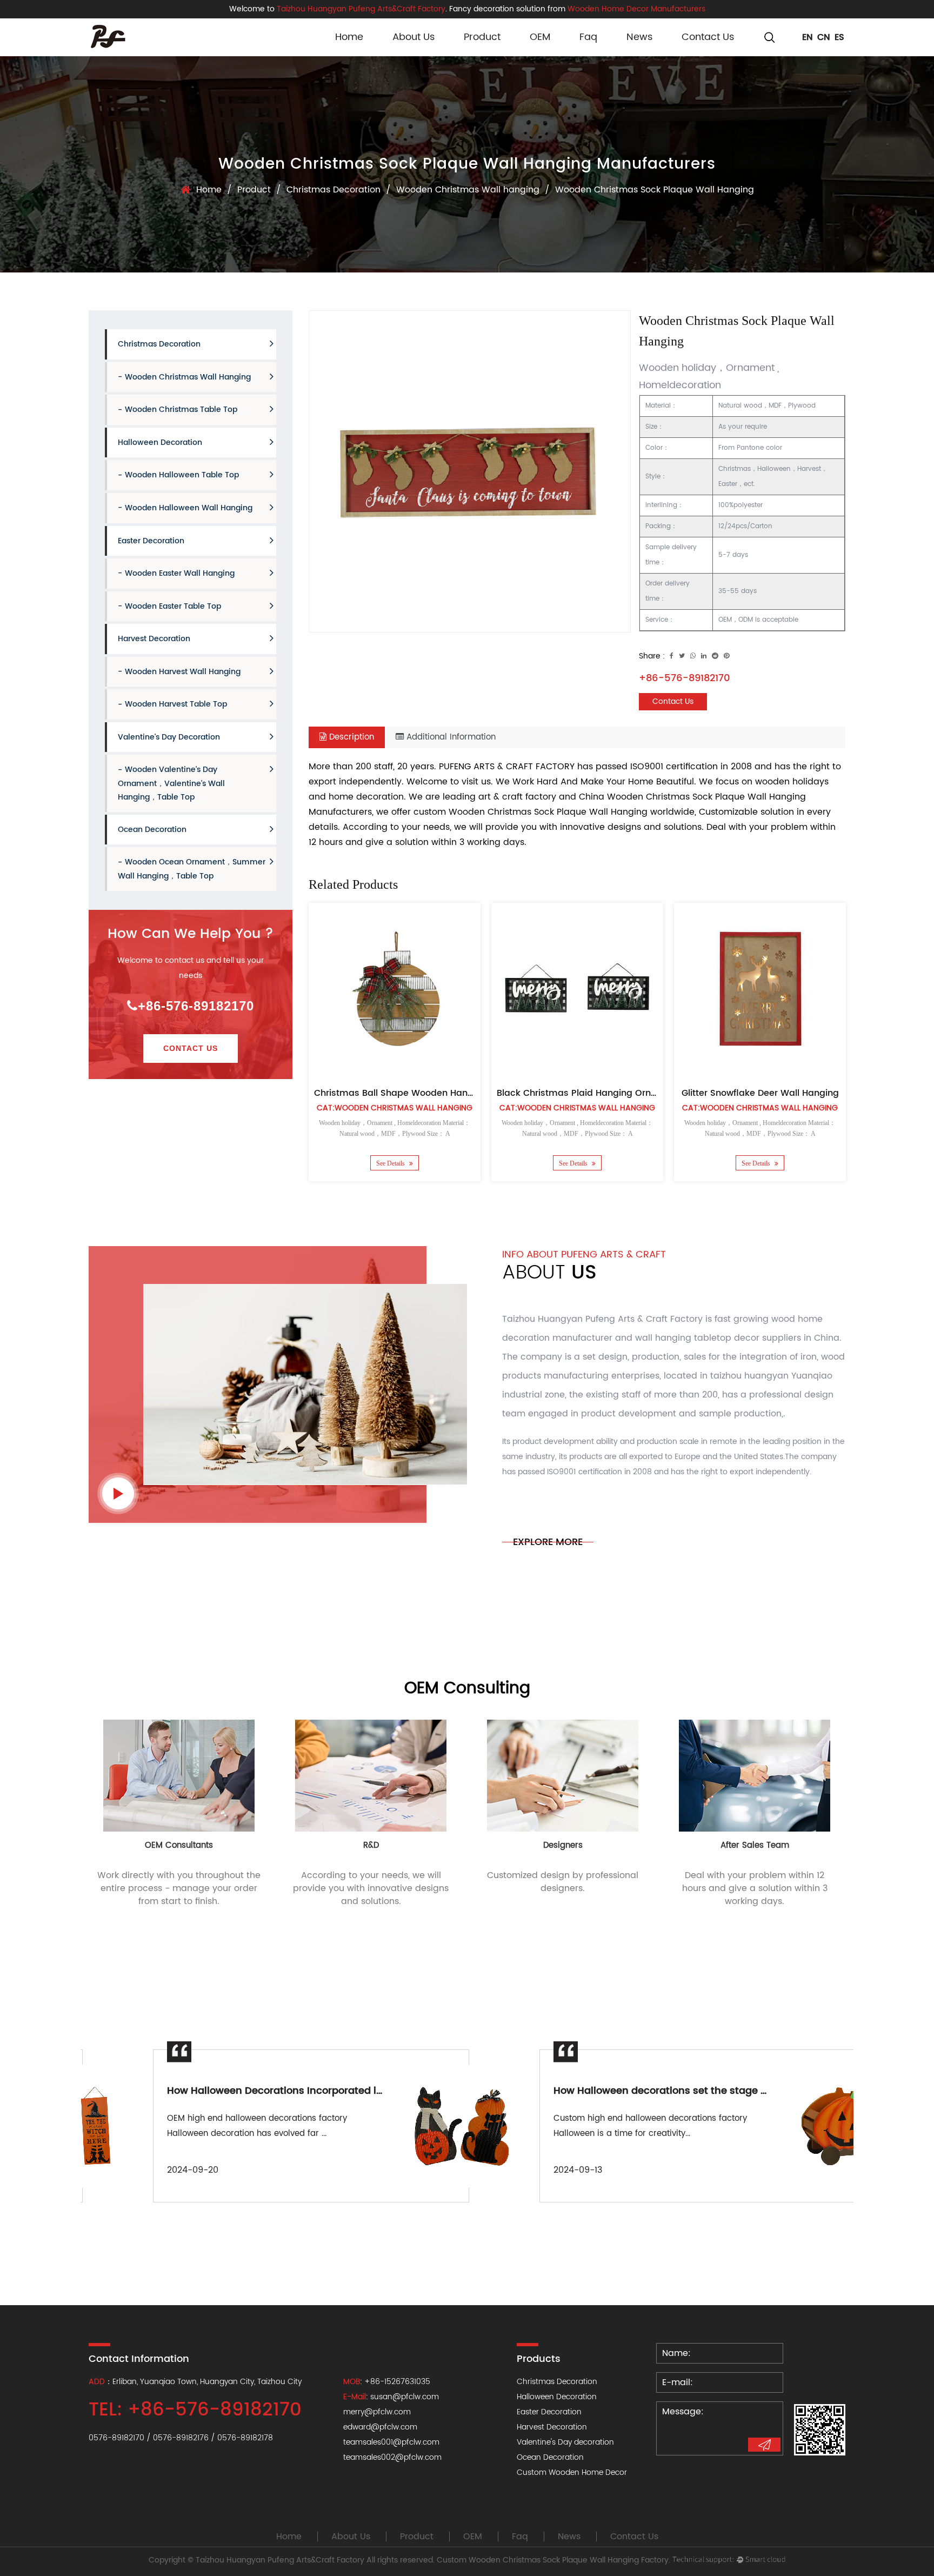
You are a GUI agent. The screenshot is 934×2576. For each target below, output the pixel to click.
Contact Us (708, 37)
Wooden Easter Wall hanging (180, 573)
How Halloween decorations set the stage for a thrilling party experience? (670, 2091)
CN (824, 37)
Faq (588, 37)
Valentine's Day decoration (169, 737)
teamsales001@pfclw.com (391, 2442)
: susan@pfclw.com (391, 2397)
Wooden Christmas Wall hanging (468, 190)
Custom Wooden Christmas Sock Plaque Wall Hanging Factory (553, 2560)
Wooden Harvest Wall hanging (183, 671)
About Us (413, 37)
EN (808, 37)
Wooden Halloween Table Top (182, 475)
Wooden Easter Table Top (173, 606)
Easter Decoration (151, 540)
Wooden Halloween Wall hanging (189, 508)
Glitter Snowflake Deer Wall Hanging (760, 1093)
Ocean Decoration (152, 830)
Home (349, 37)
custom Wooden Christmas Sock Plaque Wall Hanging (531, 812)
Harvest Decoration (154, 639)
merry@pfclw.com (377, 2412)
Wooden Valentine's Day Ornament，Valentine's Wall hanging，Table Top (171, 783)
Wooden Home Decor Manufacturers (636, 9)
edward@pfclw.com (380, 2427)
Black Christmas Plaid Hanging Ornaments (591, 1093)
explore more (548, 1542)
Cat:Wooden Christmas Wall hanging (395, 1108)
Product (482, 37)
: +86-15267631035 (387, 2382)
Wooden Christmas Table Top (181, 410)
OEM (540, 37)
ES (839, 37)
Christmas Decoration (333, 190)
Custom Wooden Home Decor (572, 2472)
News (639, 37)
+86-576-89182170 (196, 1006)
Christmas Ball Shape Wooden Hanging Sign (411, 1093)
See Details (391, 1163)
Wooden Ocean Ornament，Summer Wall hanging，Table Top (192, 869)
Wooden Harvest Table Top (176, 704)
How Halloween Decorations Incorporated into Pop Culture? (249, 2091)
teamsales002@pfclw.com (392, 2457)
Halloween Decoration (160, 442)
